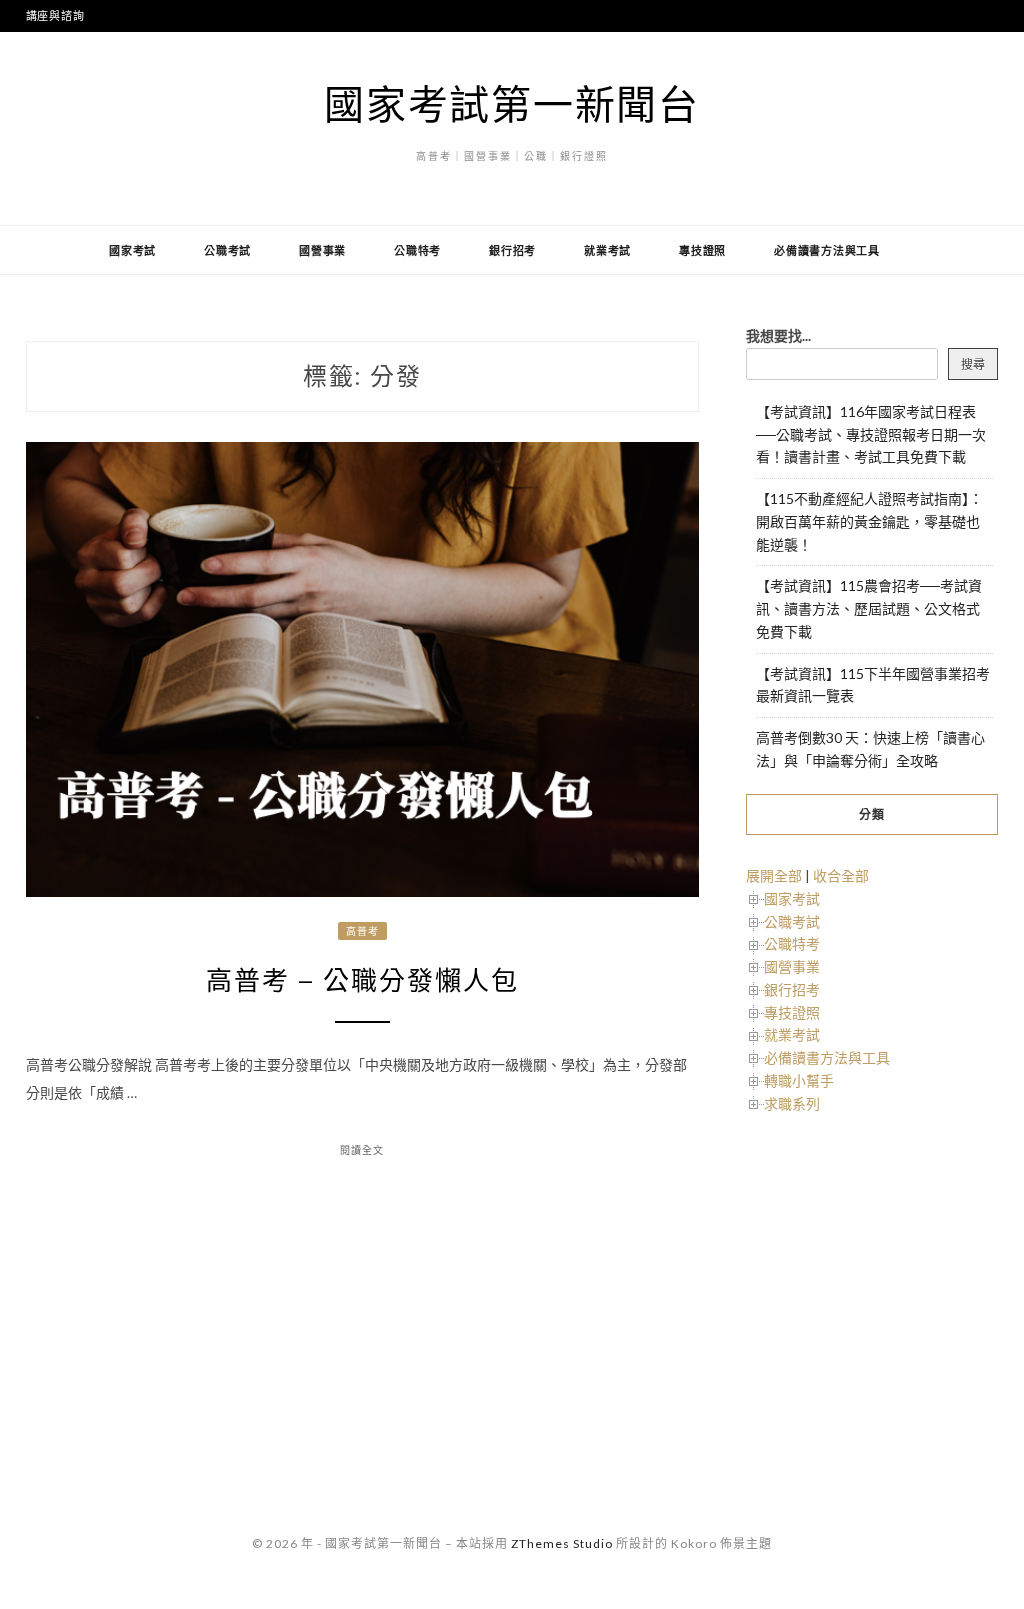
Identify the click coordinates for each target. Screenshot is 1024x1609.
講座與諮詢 (55, 15)
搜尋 (973, 364)
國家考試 (132, 250)
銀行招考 (512, 250)
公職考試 (227, 250)
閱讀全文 (362, 1150)
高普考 (362, 931)
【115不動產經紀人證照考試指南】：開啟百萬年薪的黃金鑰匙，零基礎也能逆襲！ (869, 521)
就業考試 (607, 250)
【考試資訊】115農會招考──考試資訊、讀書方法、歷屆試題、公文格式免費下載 (869, 608)
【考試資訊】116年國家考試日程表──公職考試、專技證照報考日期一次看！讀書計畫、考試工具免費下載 (871, 434)
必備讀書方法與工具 (827, 250)
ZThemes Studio (562, 1543)
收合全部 (841, 875)
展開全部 (774, 875)
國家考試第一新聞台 (512, 104)
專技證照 (702, 250)
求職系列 (792, 1103)
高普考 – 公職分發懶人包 (362, 981)
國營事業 (322, 250)
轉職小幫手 (799, 1080)
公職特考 (417, 250)
